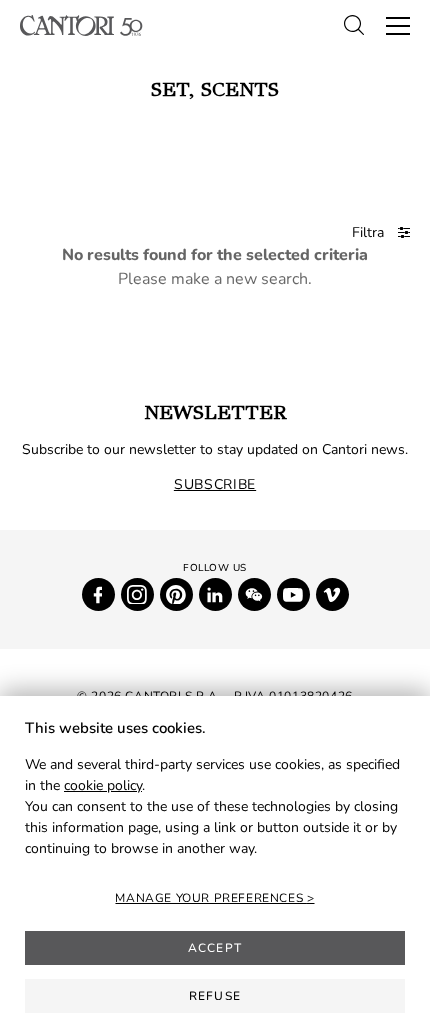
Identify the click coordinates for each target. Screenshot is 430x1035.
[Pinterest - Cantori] (176, 594)
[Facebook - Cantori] (98, 594)
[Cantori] (81, 25)
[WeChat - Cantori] (254, 594)
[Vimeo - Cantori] (332, 594)
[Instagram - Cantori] (137, 594)
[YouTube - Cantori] (293, 594)
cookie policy (103, 785)
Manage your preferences (210, 898)
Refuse (215, 996)
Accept (215, 948)
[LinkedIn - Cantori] (215, 594)
